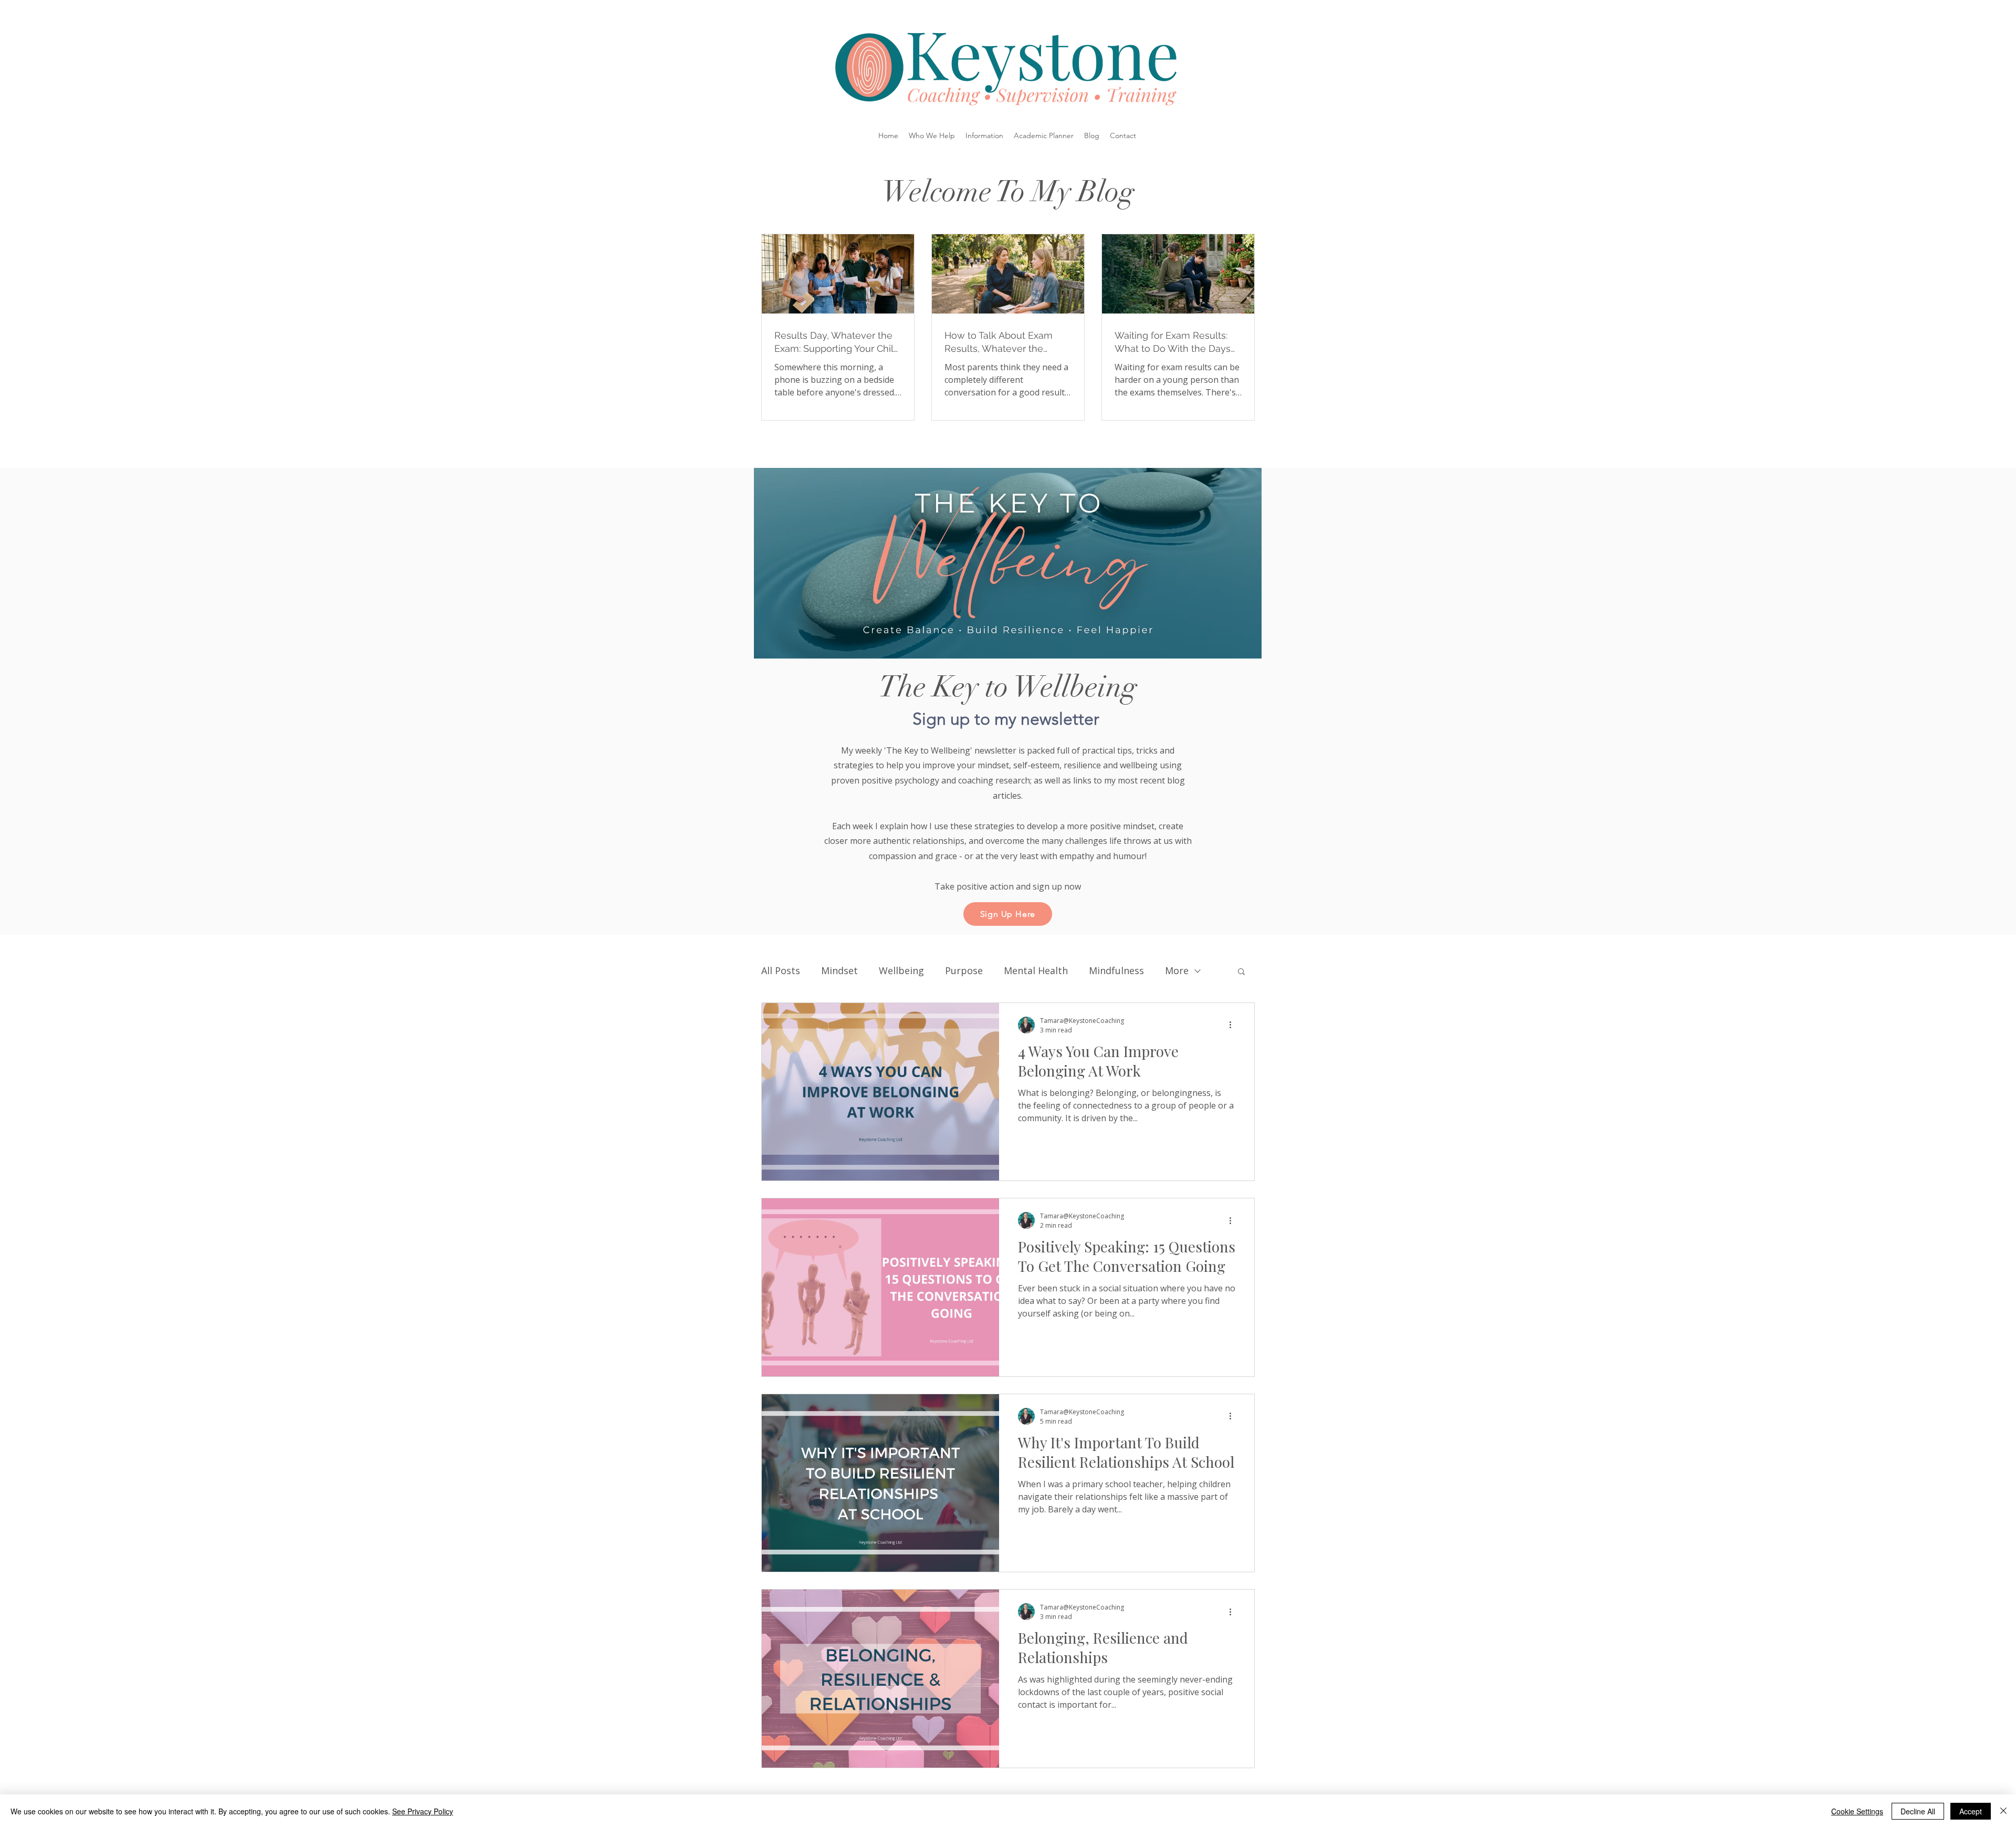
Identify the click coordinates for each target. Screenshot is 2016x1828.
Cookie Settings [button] (1857, 1811)
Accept (1971, 1811)
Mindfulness (1116, 970)
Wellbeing (901, 970)
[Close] (2003, 1811)
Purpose (964, 970)
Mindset (839, 970)
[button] (932, 135)
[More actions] (1234, 1025)
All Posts (781, 970)
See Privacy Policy (423, 1811)
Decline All (1918, 1811)
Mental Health (1036, 970)
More (1177, 970)
